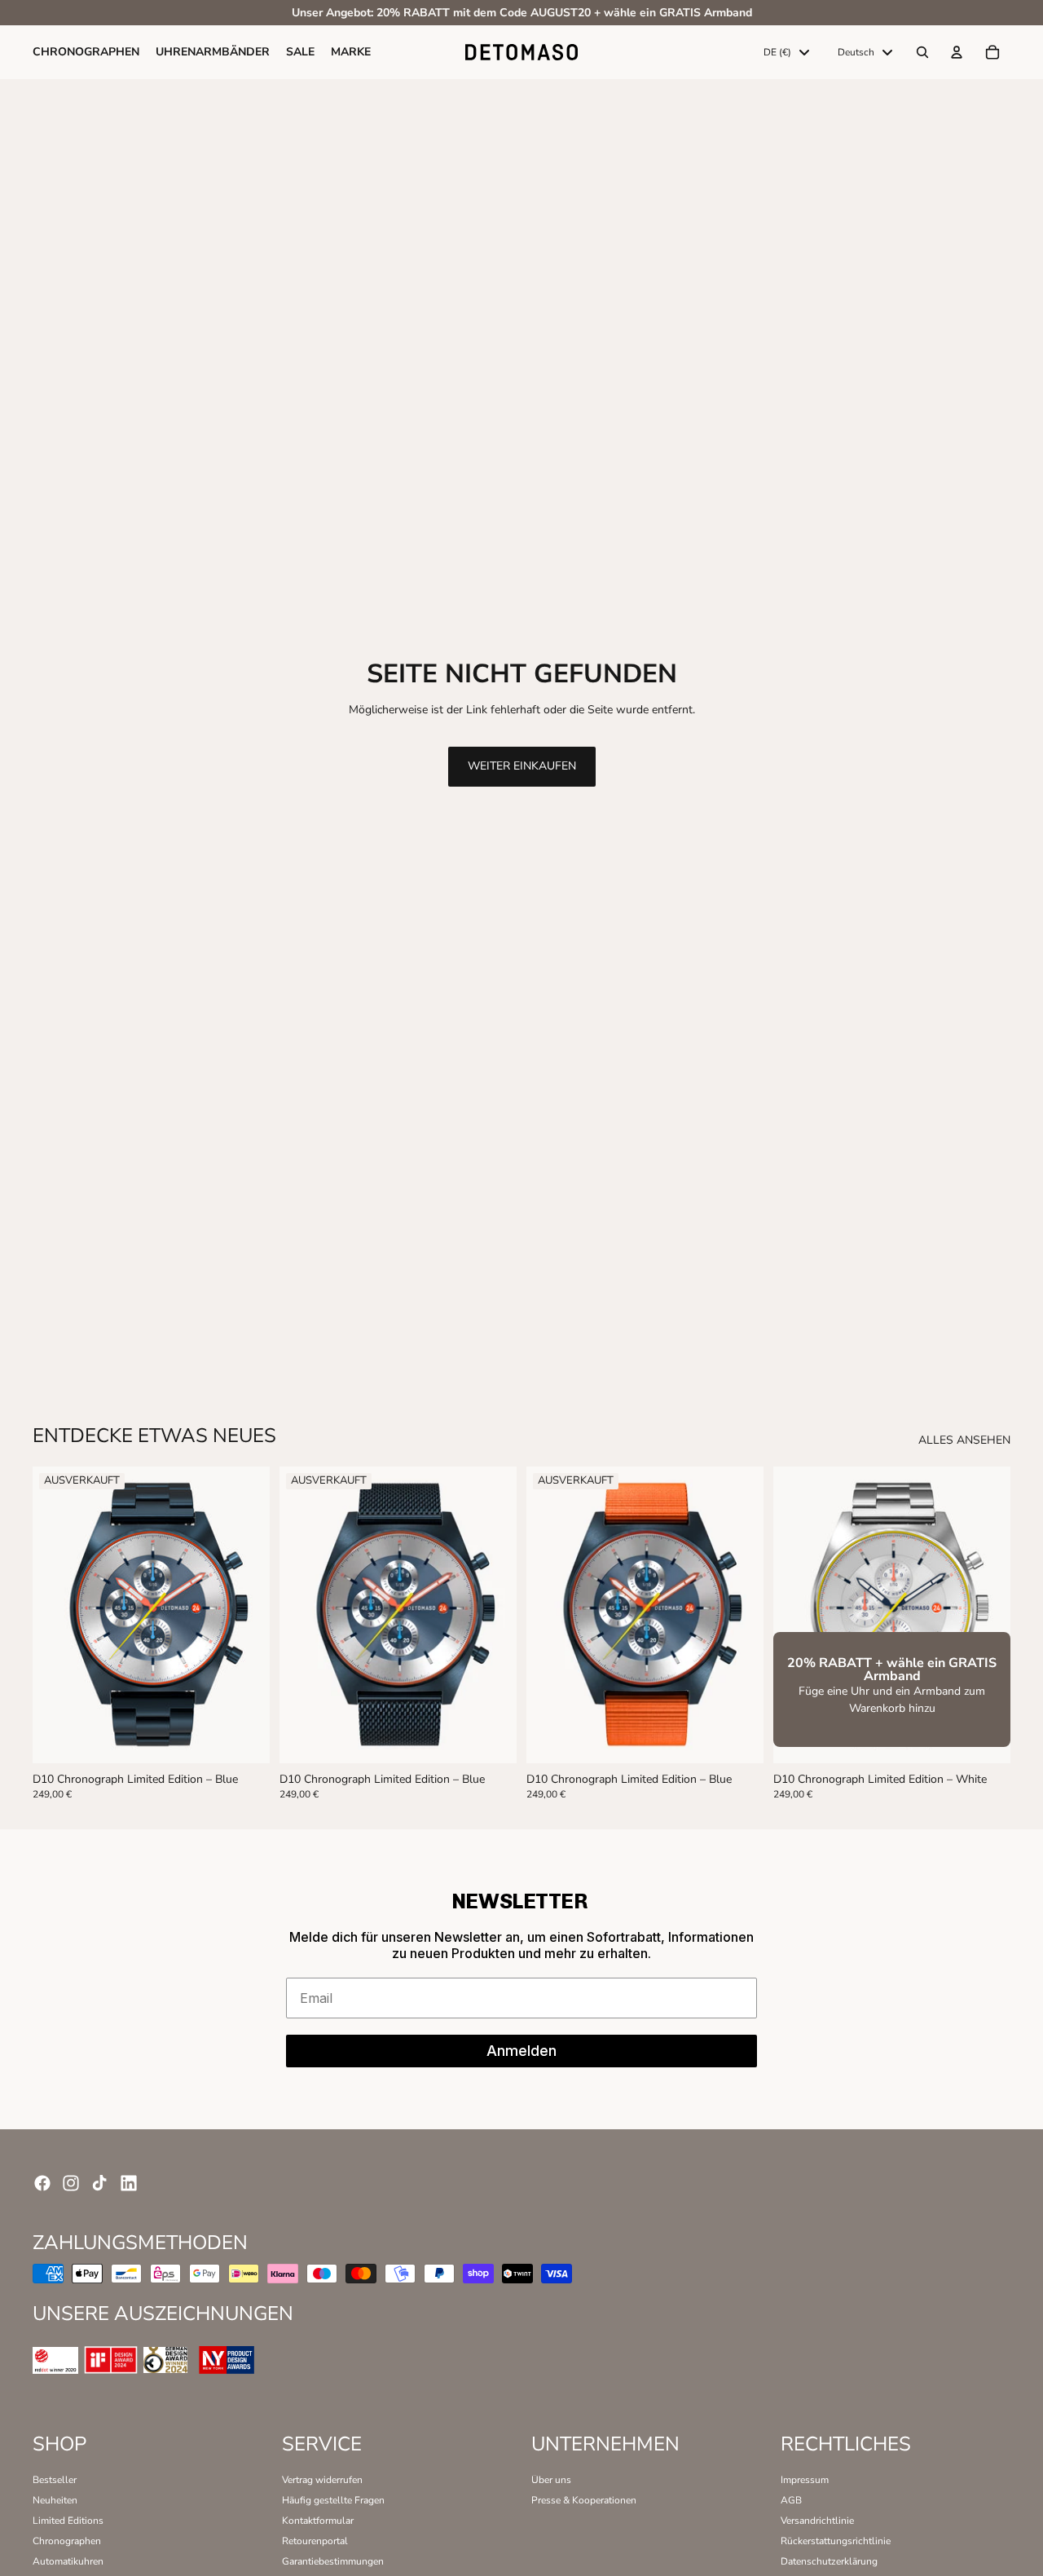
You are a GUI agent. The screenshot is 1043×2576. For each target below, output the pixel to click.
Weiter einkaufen (522, 766)
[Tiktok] (99, 2183)
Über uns (551, 2480)
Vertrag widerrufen (322, 2480)
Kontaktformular (318, 2521)
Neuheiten (55, 2500)
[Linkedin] (129, 2183)
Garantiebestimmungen (333, 2561)
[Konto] (957, 53)
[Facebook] (42, 2183)
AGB (791, 2500)
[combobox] (786, 53)
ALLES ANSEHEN (964, 1441)
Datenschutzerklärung (829, 2561)
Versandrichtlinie (817, 2521)
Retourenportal (315, 2541)
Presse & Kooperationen (584, 2500)
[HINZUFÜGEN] (987, 1738)
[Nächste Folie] (245, 1615)
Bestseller (55, 2480)
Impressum (805, 2480)
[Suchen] (922, 53)
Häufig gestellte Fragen (333, 2500)
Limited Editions (68, 2521)
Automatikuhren (68, 2561)
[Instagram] (71, 2183)
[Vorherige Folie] (57, 1615)
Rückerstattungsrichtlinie (836, 2541)
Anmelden (521, 2051)
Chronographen (67, 2541)
